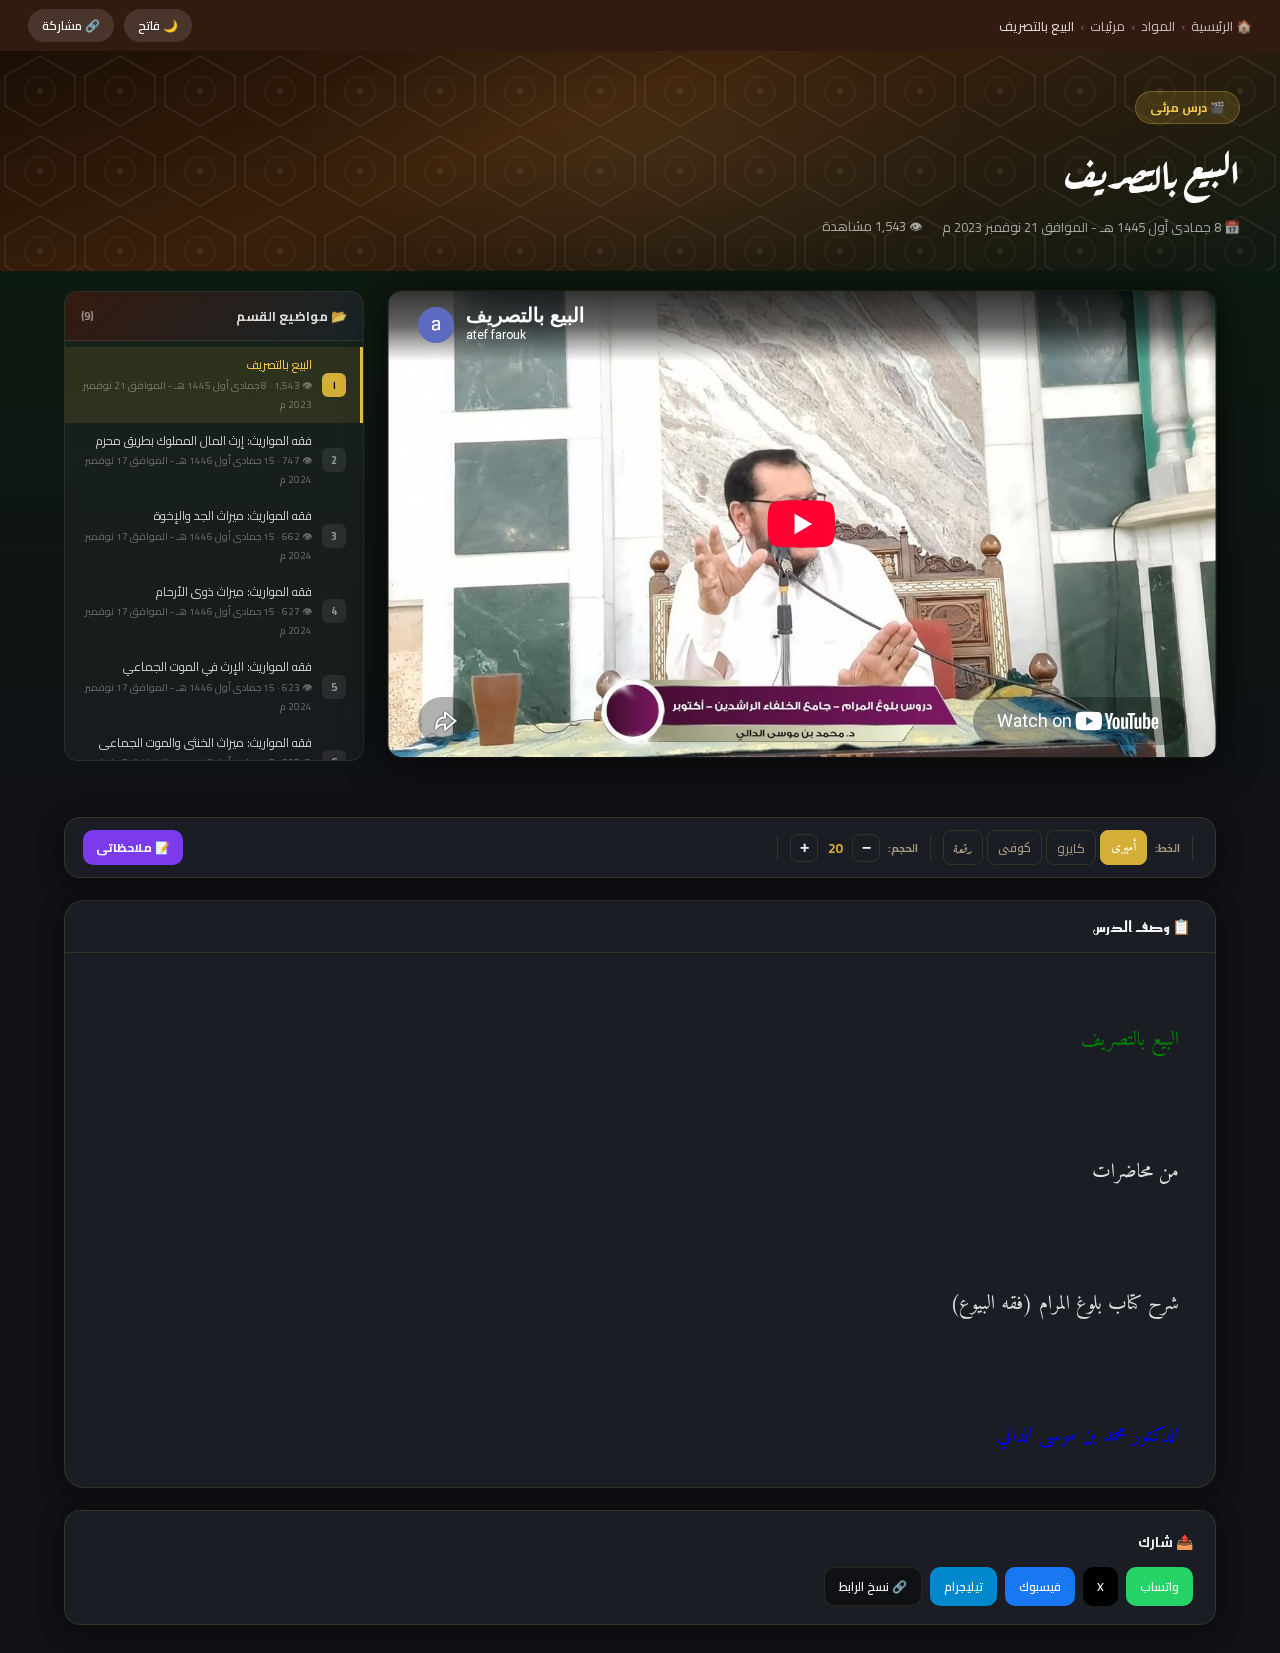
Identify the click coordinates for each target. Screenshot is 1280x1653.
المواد (1158, 26)
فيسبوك (1040, 1586)
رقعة (963, 847)
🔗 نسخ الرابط (873, 1586)
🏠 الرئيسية (1221, 26)
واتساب (1159, 1586)
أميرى (1123, 847)
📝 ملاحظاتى (133, 847)
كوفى (1014, 847)
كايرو (1071, 848)
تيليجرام (963, 1586)
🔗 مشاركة (71, 25)
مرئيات (1107, 26)
